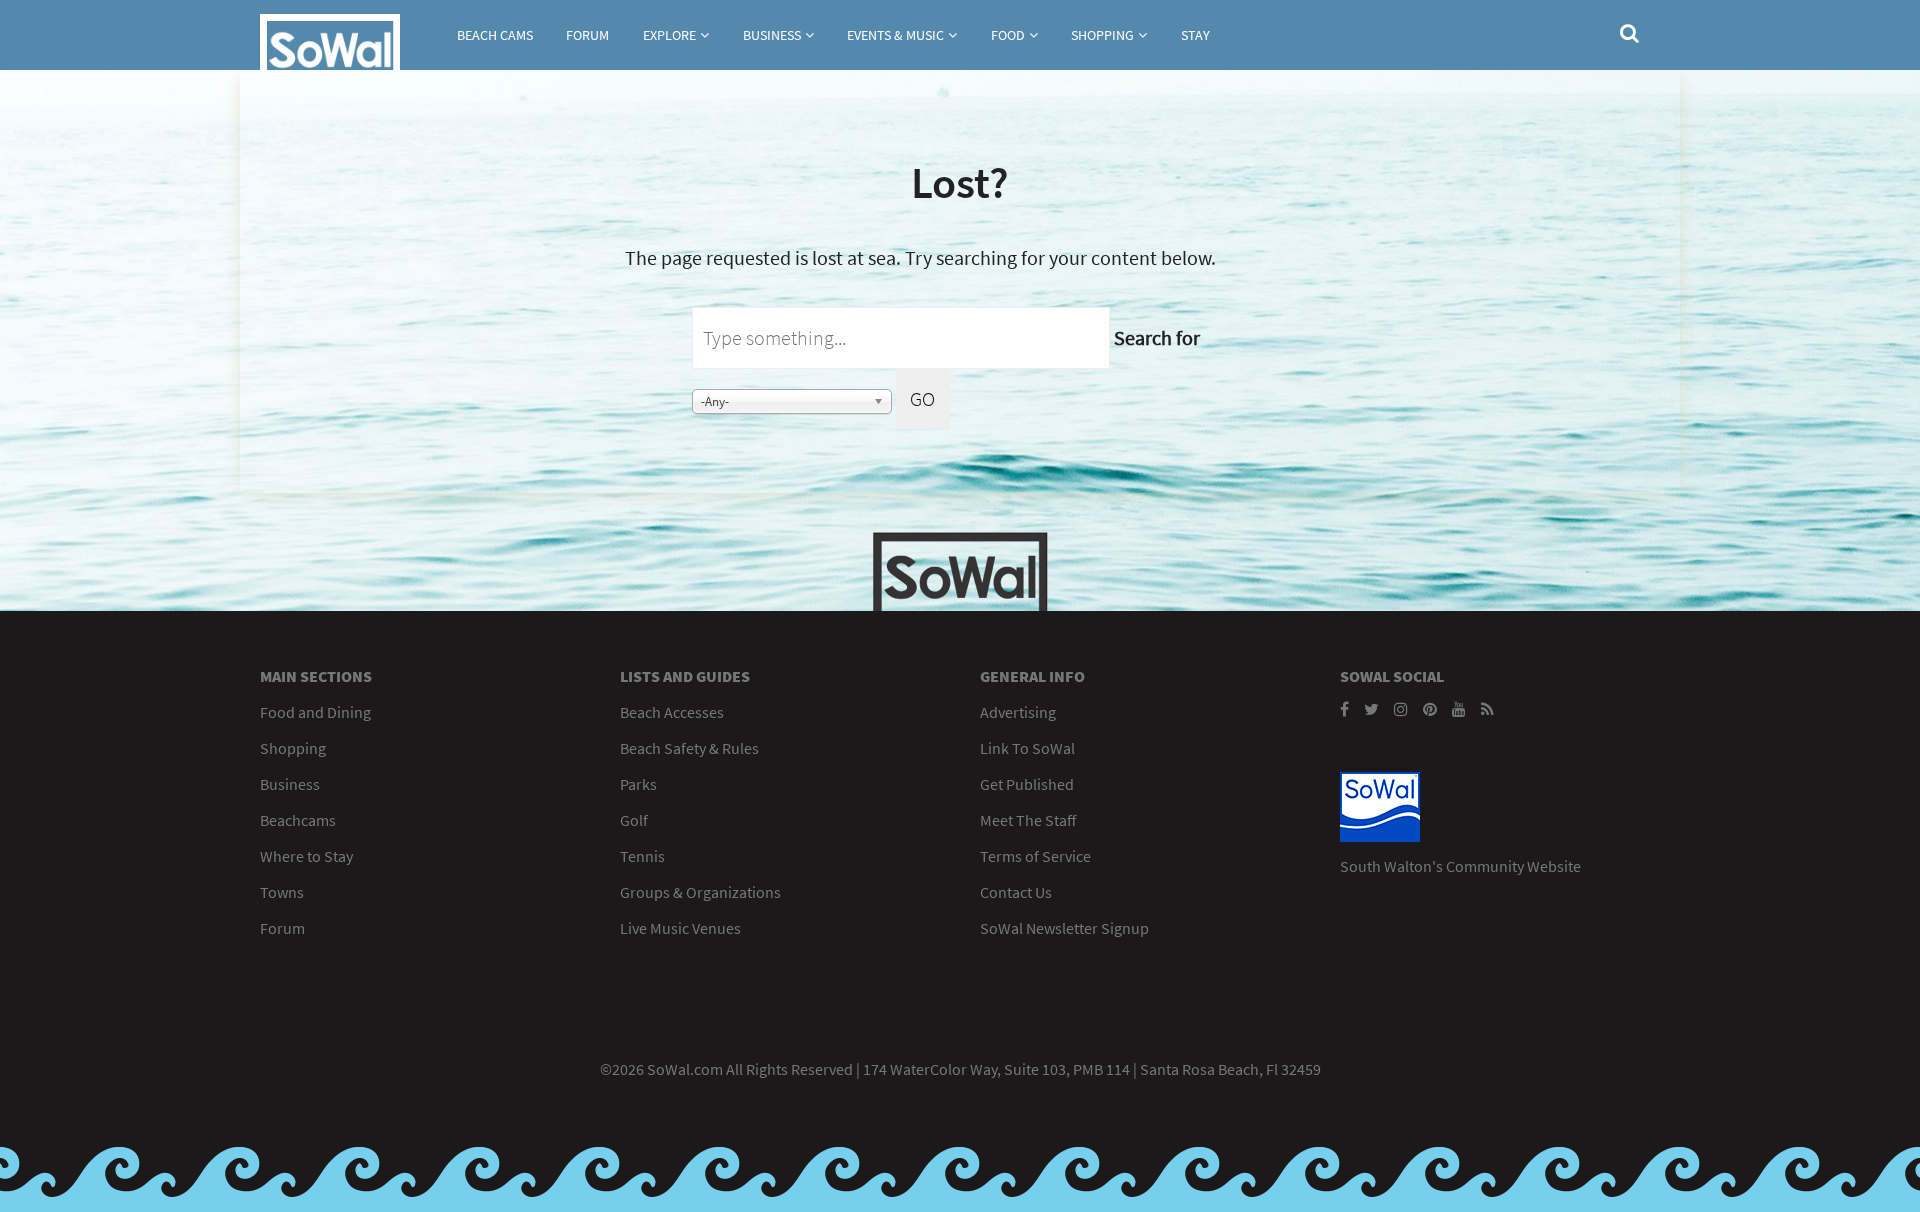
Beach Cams (495, 35)
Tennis (642, 856)
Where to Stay (306, 856)
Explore (669, 35)
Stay (1195, 35)
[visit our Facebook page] (1344, 709)
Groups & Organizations (700, 892)
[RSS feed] (1487, 709)
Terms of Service (1035, 856)
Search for (1157, 337)
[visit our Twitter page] (1371, 709)
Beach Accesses (672, 712)
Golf (634, 820)
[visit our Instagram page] (1401, 709)
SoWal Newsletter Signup (1064, 928)
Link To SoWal (1027, 748)
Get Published (1027, 784)
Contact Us (1016, 892)
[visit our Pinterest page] (1430, 709)
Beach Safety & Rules (689, 748)
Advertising (1018, 712)
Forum (587, 35)
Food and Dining (315, 712)
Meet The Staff (1028, 820)
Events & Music (895, 35)
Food (1008, 35)
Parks (638, 784)
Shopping (1102, 35)
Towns (282, 892)
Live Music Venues (680, 928)
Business (772, 35)
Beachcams (298, 820)
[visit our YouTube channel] (1459, 709)
